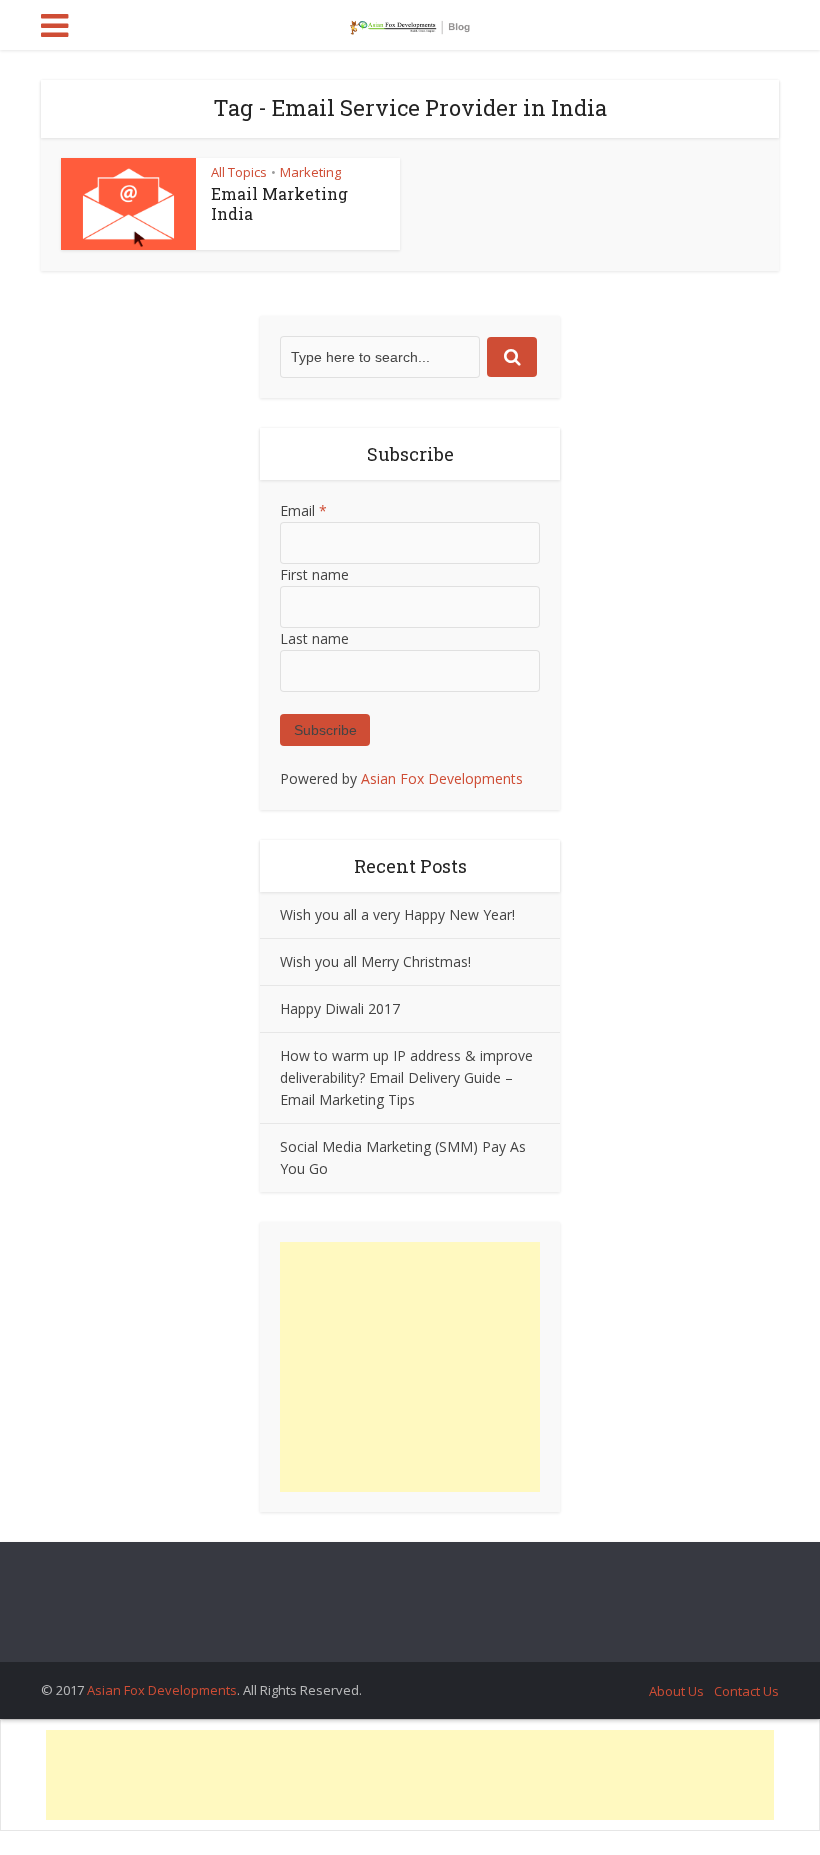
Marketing (310, 172)
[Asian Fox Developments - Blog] (410, 23)
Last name (314, 638)
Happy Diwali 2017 (340, 1008)
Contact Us (746, 1691)
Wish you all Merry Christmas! (375, 961)
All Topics (239, 172)
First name (314, 574)
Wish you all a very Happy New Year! (397, 914)
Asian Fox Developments (442, 778)
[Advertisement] (410, 1367)
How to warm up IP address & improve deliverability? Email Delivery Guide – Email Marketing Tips (406, 1077)
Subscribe (325, 730)
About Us (676, 1691)
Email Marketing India (279, 203)
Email (303, 510)
